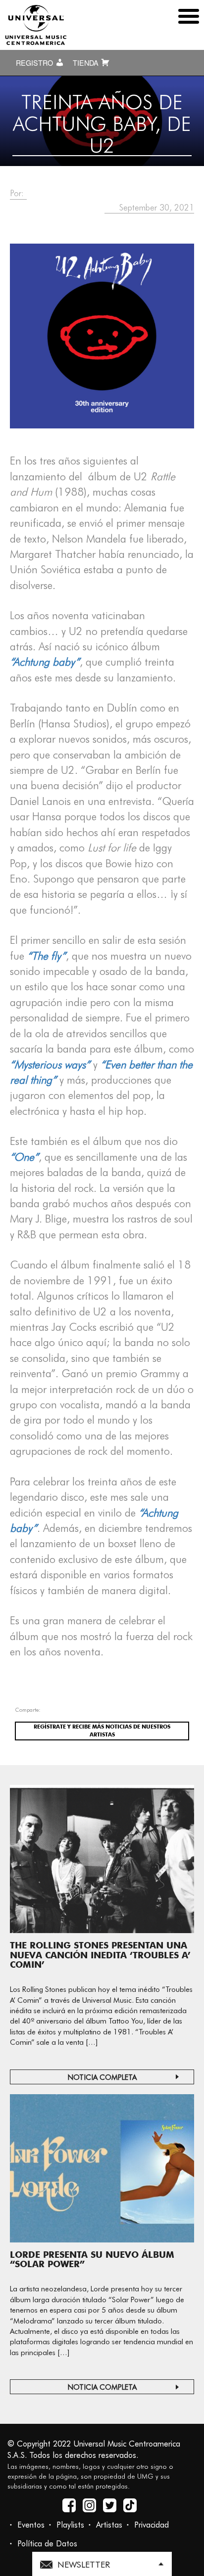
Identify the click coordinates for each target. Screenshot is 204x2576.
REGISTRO (35, 63)
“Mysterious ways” (50, 1064)
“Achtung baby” (45, 662)
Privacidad (152, 2525)
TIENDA (87, 63)
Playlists (70, 2525)
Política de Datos (47, 2544)
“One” (24, 1157)
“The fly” (47, 956)
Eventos (31, 2525)
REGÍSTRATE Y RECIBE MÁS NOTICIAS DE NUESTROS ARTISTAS (102, 1731)
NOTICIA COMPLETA (102, 2077)
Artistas (109, 2525)
